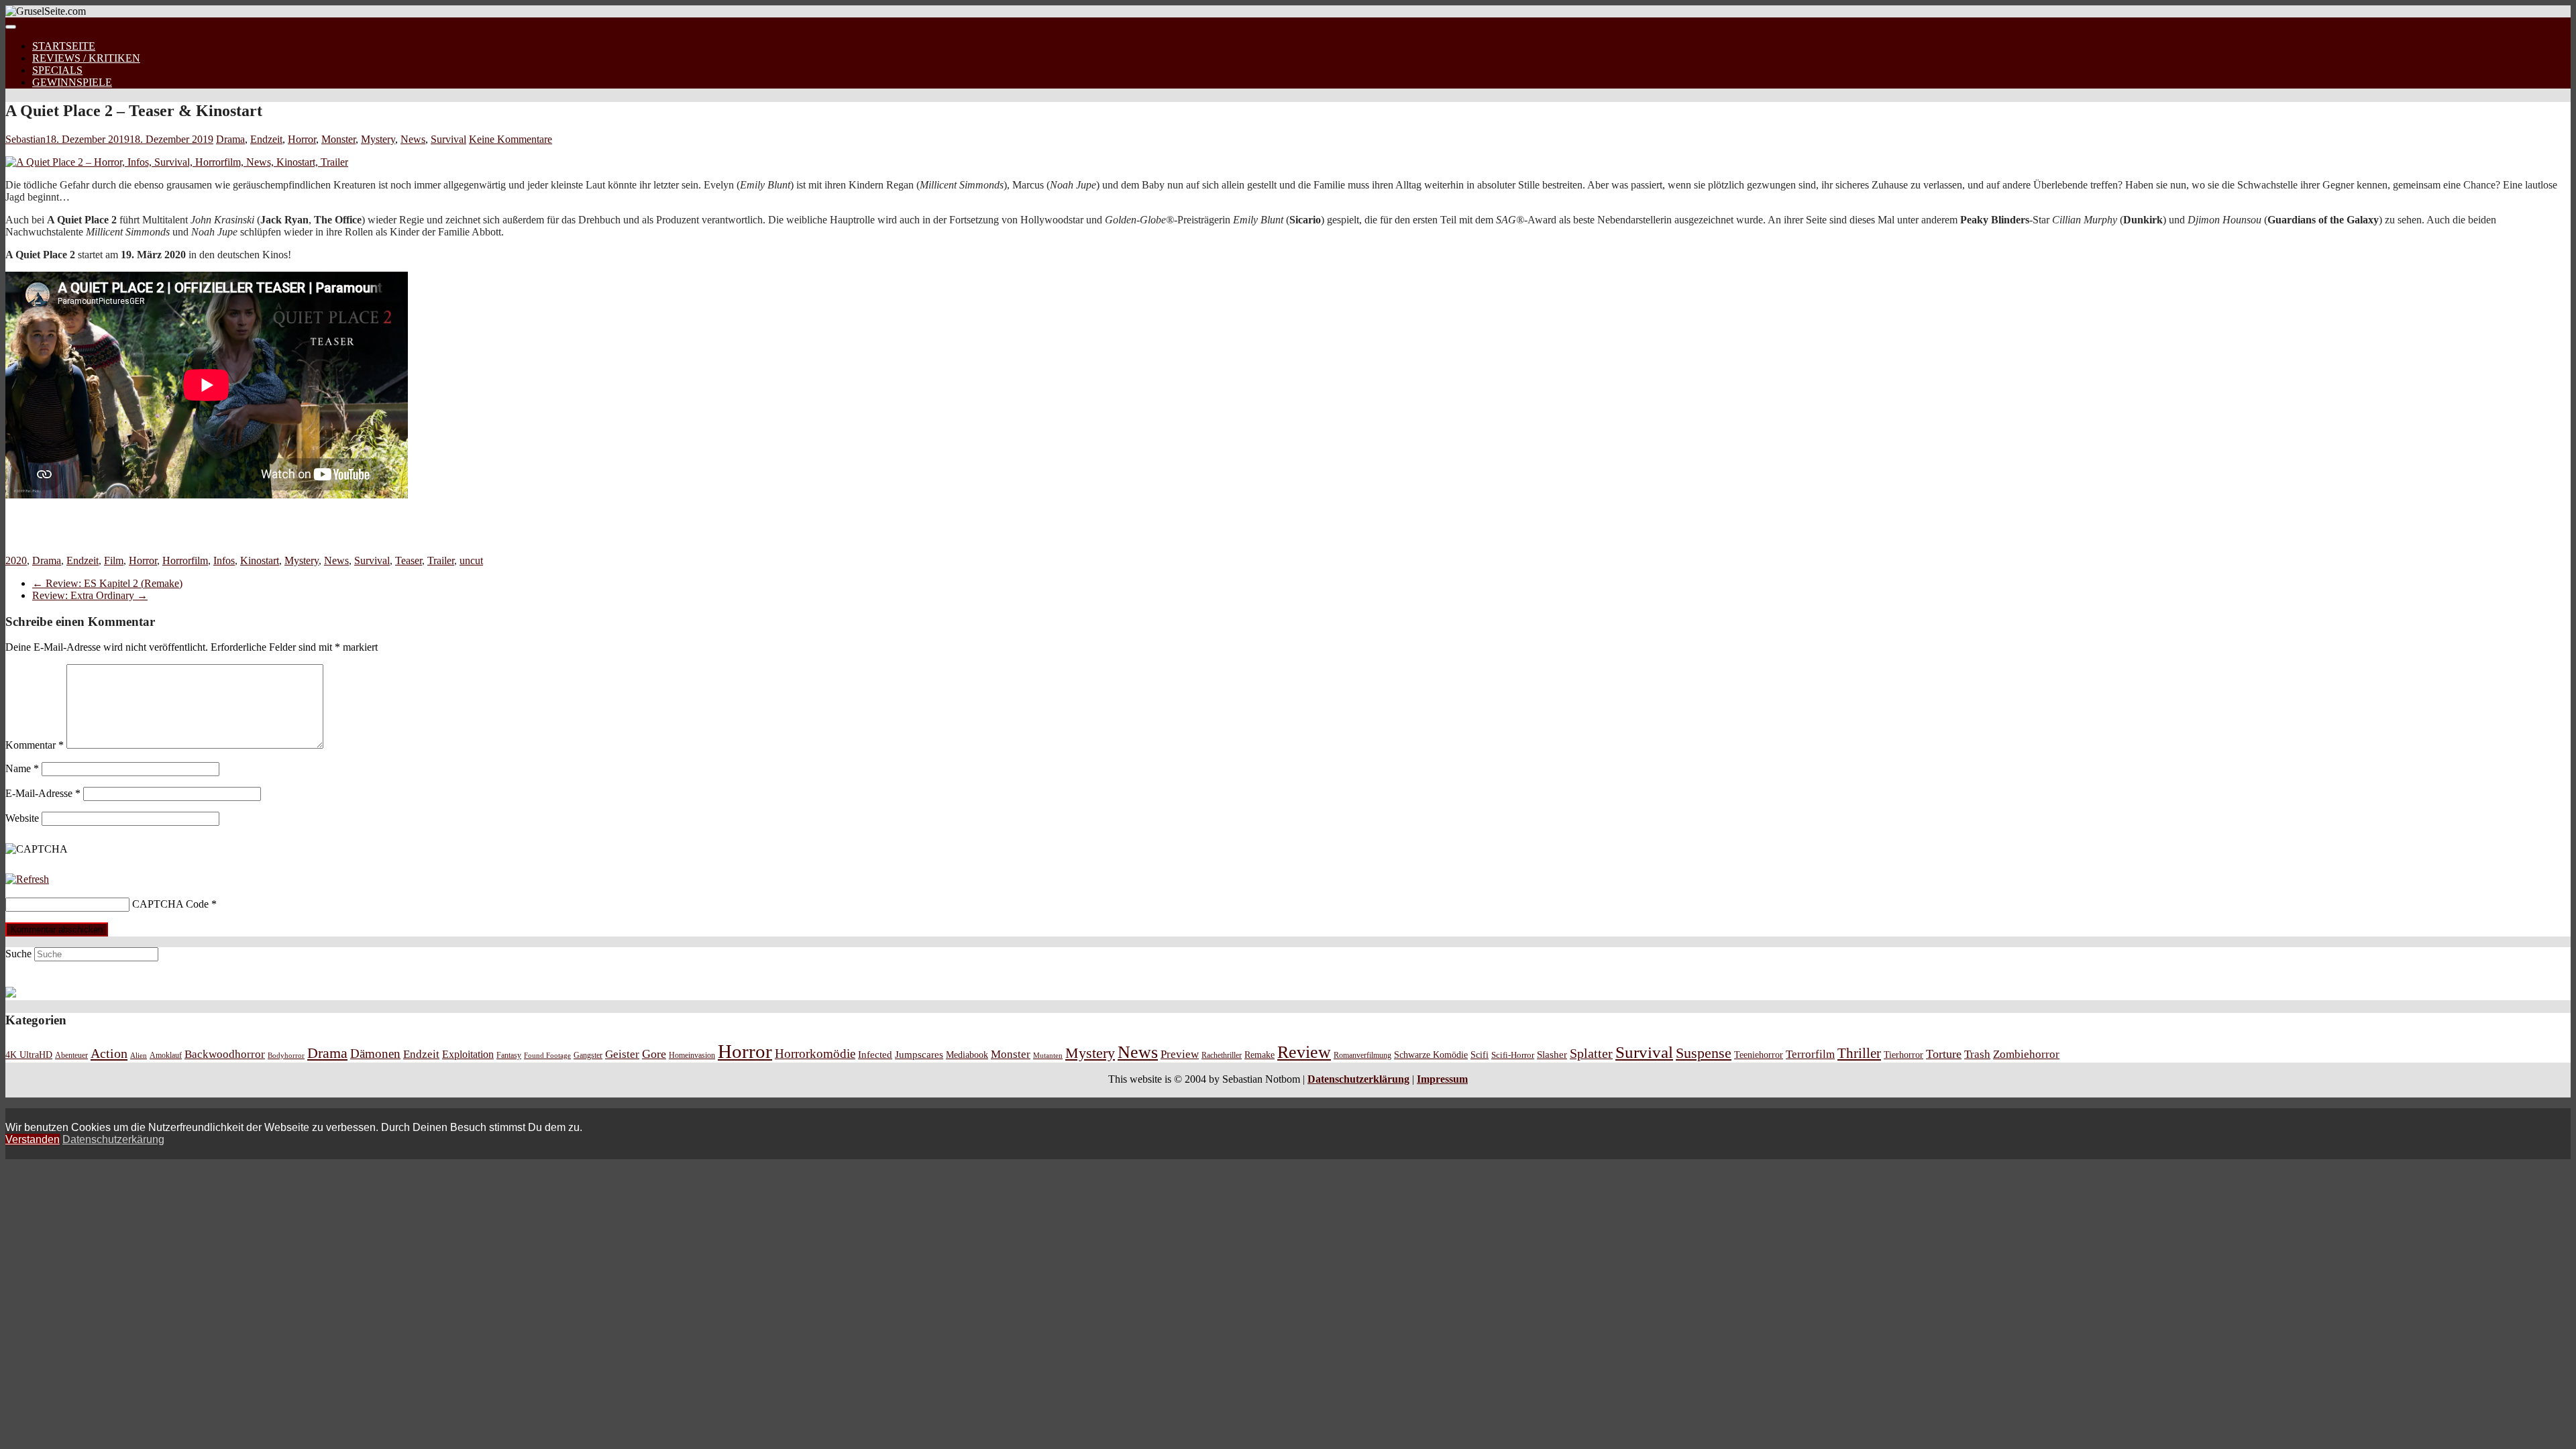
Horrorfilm (185, 560)
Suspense (1704, 1053)
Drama (230, 139)
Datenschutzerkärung (113, 1139)
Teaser (409, 560)
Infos (224, 560)
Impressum (1442, 1079)
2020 (16, 560)
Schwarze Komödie (1431, 1055)
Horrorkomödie (815, 1054)
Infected (875, 1055)
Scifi (1480, 1055)
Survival (448, 139)
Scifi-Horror (1513, 1055)
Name (22, 768)
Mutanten (1048, 1056)
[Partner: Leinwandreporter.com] (11, 994)
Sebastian (25, 139)
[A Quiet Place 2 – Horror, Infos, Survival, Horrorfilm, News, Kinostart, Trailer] (177, 162)
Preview (1180, 1054)
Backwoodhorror (225, 1054)
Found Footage (547, 1055)
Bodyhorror (286, 1055)
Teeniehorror (1759, 1055)
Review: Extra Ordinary (90, 595)
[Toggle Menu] (11, 27)
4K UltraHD (29, 1055)
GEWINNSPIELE (72, 82)
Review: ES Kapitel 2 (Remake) (107, 583)
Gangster (588, 1056)
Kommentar (35, 745)
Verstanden (33, 1139)
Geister (622, 1054)
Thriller (1859, 1053)
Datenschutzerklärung (1358, 1079)
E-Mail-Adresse (43, 793)
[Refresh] (27, 879)
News (413, 139)
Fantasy (509, 1056)
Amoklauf (166, 1055)
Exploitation (468, 1055)
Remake (1259, 1055)
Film (114, 560)
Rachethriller (1222, 1055)
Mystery (378, 139)
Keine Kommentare (511, 139)
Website (22, 818)
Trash (1977, 1054)
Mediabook (967, 1055)
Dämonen (375, 1054)
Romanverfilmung (1362, 1055)
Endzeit (266, 139)
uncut (471, 560)
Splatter (1591, 1053)
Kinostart (260, 560)
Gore (654, 1054)
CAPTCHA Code (170, 904)
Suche (18, 954)
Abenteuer (71, 1055)
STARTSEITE (64, 46)
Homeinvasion (692, 1056)
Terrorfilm (1810, 1054)
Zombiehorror (2026, 1054)
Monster (338, 139)
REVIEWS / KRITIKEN (86, 58)
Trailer (441, 560)
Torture (1944, 1054)
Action (109, 1053)
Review (1304, 1052)
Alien (139, 1055)
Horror (302, 139)
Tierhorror (1903, 1055)
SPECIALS (57, 70)
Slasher (1552, 1055)
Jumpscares (919, 1055)
